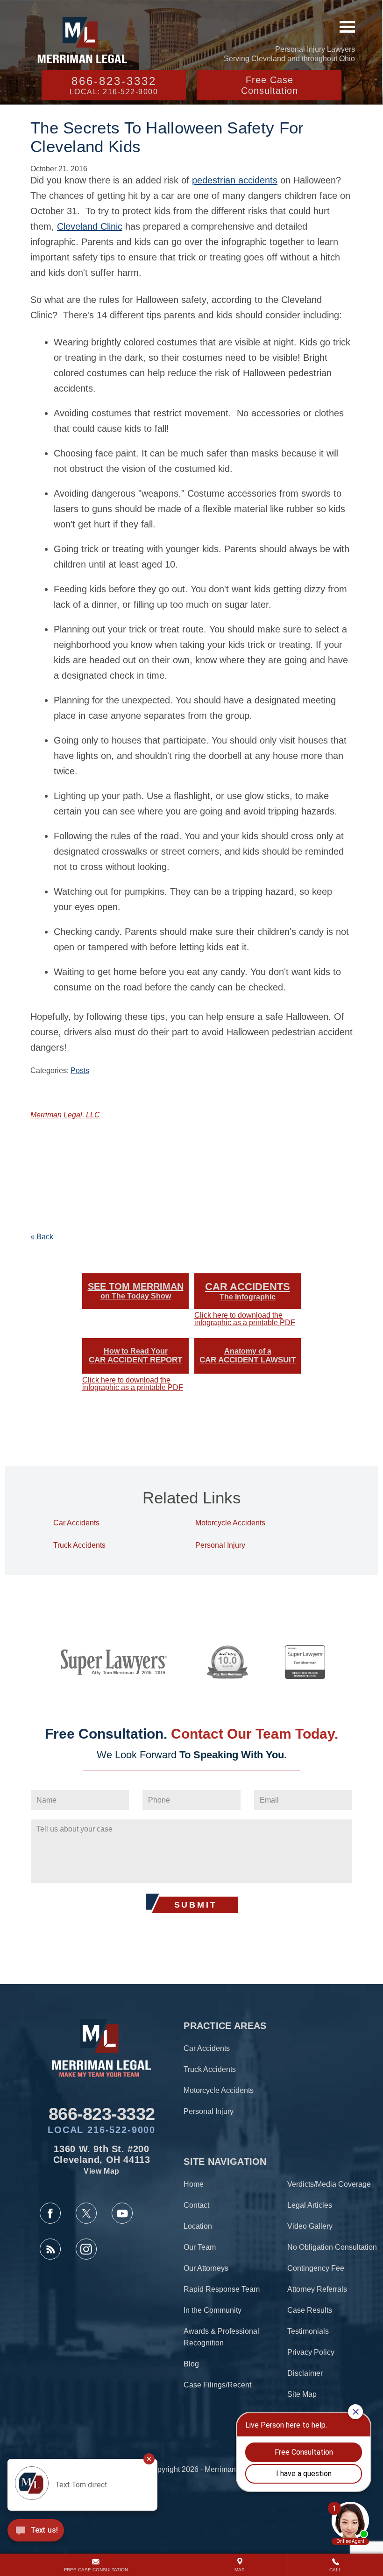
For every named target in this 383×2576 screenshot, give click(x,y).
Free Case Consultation (270, 85)
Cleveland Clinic (90, 226)
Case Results (310, 2310)
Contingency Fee (316, 2268)
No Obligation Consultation (332, 2247)
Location (198, 2226)
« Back (42, 1237)
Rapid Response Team (222, 2289)
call (335, 2570)
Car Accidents (76, 1523)
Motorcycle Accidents (230, 1523)
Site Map (302, 2394)
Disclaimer (305, 2373)
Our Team (200, 2247)
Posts (80, 1070)
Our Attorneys (206, 2268)
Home (194, 2184)
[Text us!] (36, 2532)
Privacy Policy (311, 2352)
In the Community (213, 2310)
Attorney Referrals (317, 2289)
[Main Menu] (347, 27)
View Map (102, 2171)
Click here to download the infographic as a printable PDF (245, 1319)
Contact (196, 2205)
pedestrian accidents (235, 180)
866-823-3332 (114, 85)
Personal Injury (220, 1545)
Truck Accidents (79, 1545)
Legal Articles (310, 2205)
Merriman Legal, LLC (65, 1115)
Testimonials (308, 2331)
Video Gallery (310, 2226)
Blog (191, 2364)
